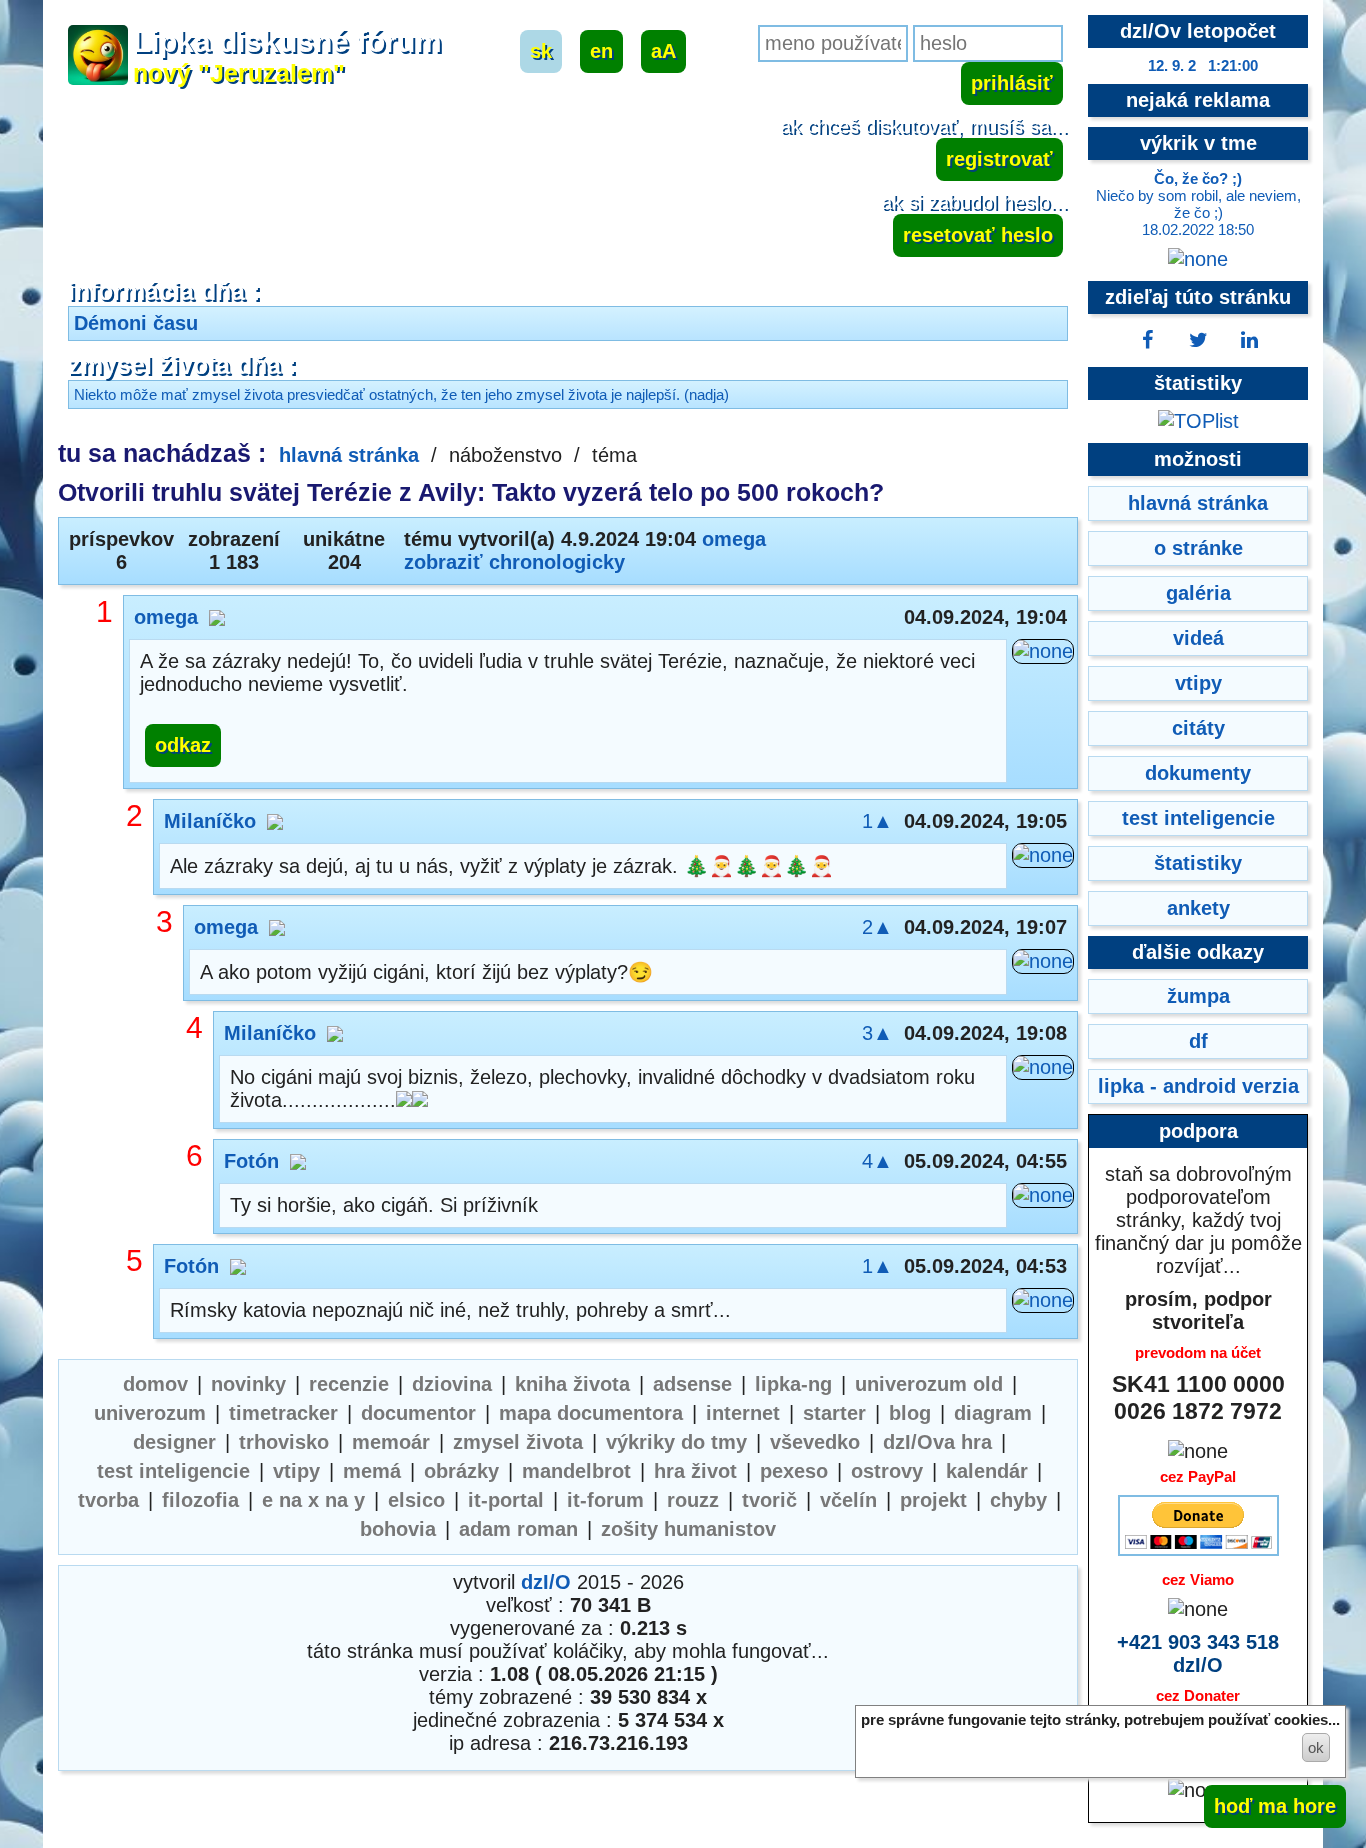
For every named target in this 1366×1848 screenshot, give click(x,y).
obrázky (461, 1471)
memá (372, 1471)
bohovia (398, 1529)
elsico (416, 1500)
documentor (418, 1413)
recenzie (349, 1384)
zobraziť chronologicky (514, 562)
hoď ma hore (1275, 1806)
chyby (1018, 1500)
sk (541, 51)
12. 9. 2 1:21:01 (1203, 65)
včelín (848, 1500)
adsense (692, 1384)
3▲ (877, 1033)
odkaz (183, 745)
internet (743, 1413)
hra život (695, 1471)
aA (663, 51)
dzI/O (546, 1582)
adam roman (518, 1529)
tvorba (108, 1500)
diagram (993, 1413)
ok (1316, 1747)
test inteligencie (173, 1471)
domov (155, 1384)
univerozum (150, 1413)
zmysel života (518, 1442)
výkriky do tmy (676, 1442)
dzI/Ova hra (937, 1442)
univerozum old (929, 1384)
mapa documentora (591, 1413)
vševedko (815, 1442)
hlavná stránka (349, 455)
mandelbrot (576, 1471)
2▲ (877, 927)
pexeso (794, 1471)
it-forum (605, 1500)
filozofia (200, 1500)
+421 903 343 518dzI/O (1198, 1653)
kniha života (572, 1384)
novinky (248, 1384)
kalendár (987, 1471)
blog (910, 1413)
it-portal (506, 1500)
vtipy (296, 1471)
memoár (391, 1442)
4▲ (877, 1161)
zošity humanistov (688, 1529)
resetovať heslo (978, 235)
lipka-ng (793, 1384)
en (601, 51)
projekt (933, 1500)
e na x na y (313, 1500)
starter (834, 1413)
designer (174, 1442)
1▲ (877, 821)
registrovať (999, 159)
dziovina (452, 1384)
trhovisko (284, 1442)
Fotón (251, 1161)
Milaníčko (210, 821)
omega (734, 539)
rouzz (693, 1500)
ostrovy (887, 1471)
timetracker (283, 1413)
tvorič (769, 1500)
